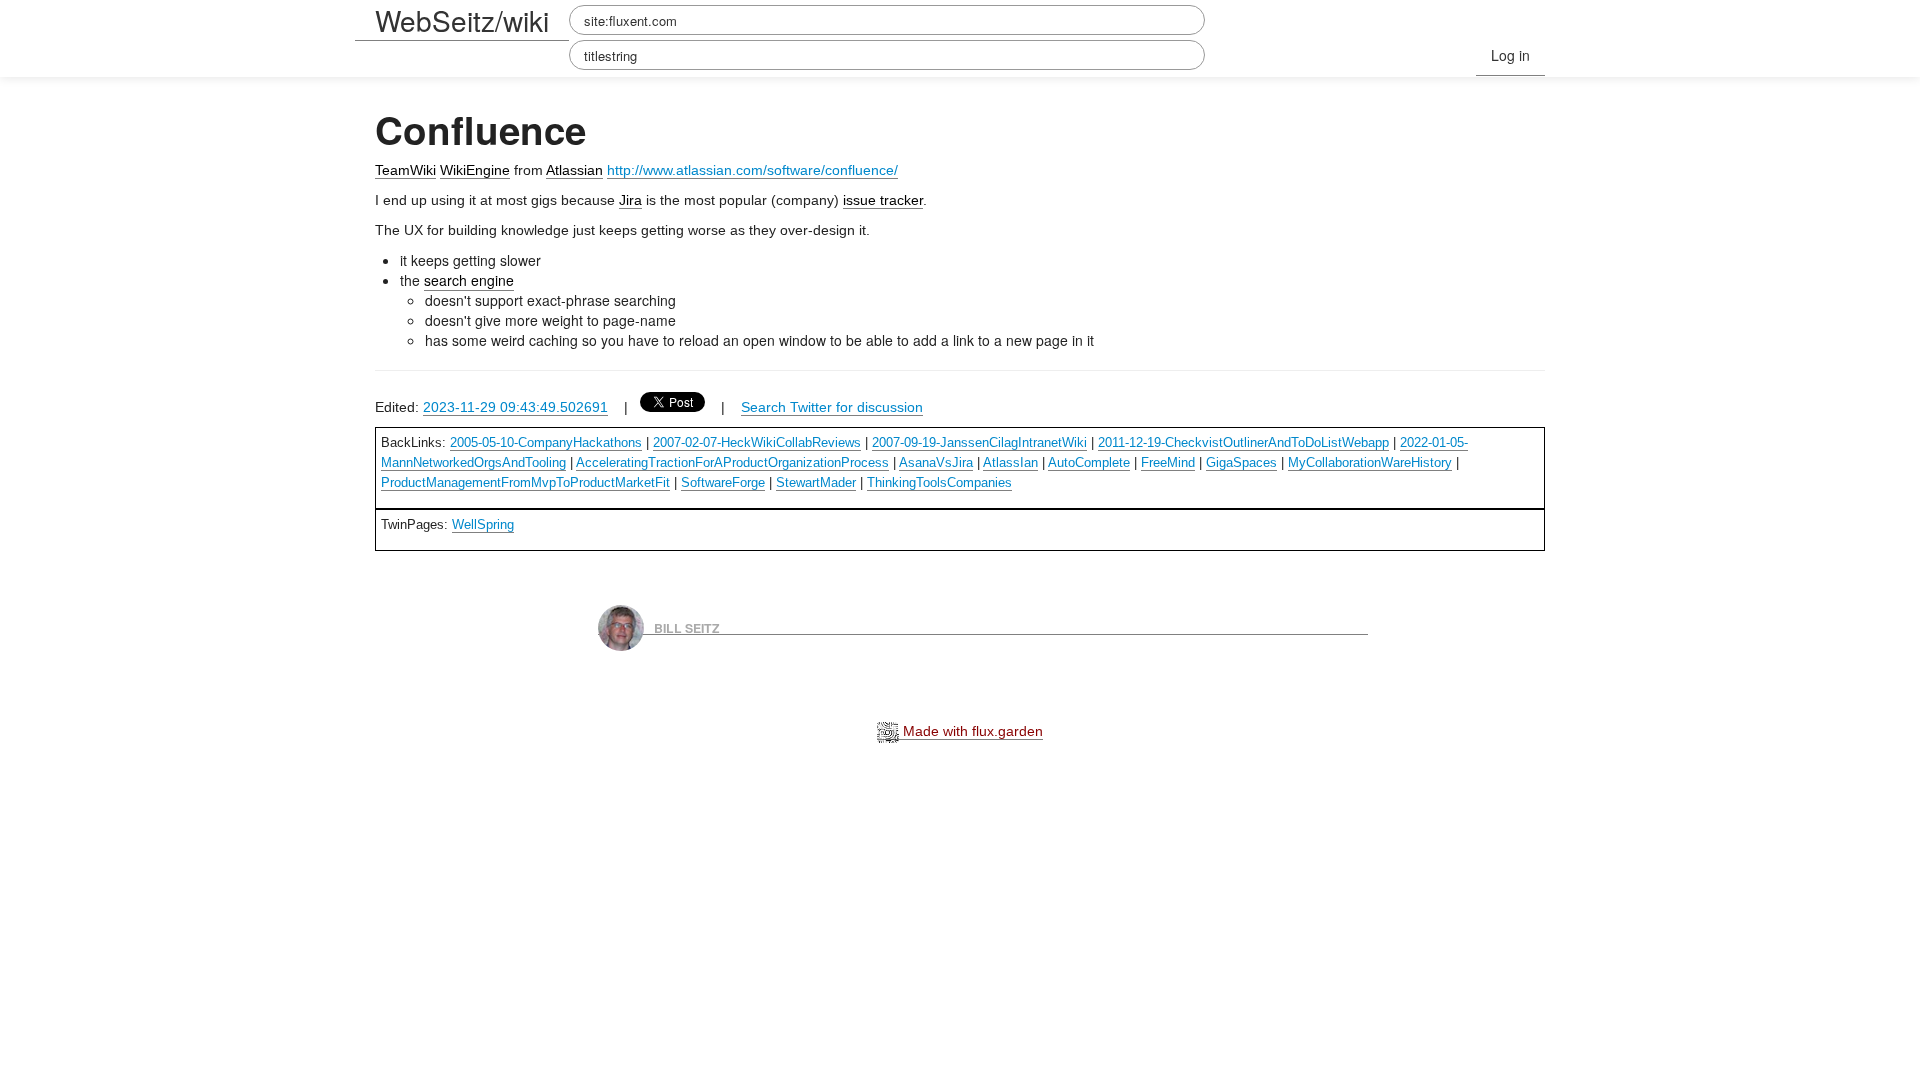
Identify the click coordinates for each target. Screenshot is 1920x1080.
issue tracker (883, 200)
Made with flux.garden (971, 731)
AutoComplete (1089, 462)
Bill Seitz (687, 627)
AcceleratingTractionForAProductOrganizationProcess (732, 462)
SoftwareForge (723, 482)
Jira (630, 200)
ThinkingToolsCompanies (939, 482)
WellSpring (483, 524)
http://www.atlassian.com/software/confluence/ (752, 170)
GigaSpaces (1241, 462)
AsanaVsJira (936, 462)
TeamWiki (405, 170)
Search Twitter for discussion (832, 407)
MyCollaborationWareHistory (1370, 462)
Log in (1510, 55)
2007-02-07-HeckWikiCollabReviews (757, 442)
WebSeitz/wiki (462, 20)
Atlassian (574, 170)
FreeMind (1168, 462)
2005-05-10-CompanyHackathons (546, 442)
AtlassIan (1010, 462)
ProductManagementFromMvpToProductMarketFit (525, 482)
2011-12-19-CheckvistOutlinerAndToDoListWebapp (1243, 442)
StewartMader (816, 482)
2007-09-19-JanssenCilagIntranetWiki (979, 442)
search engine (469, 280)
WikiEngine (475, 170)
